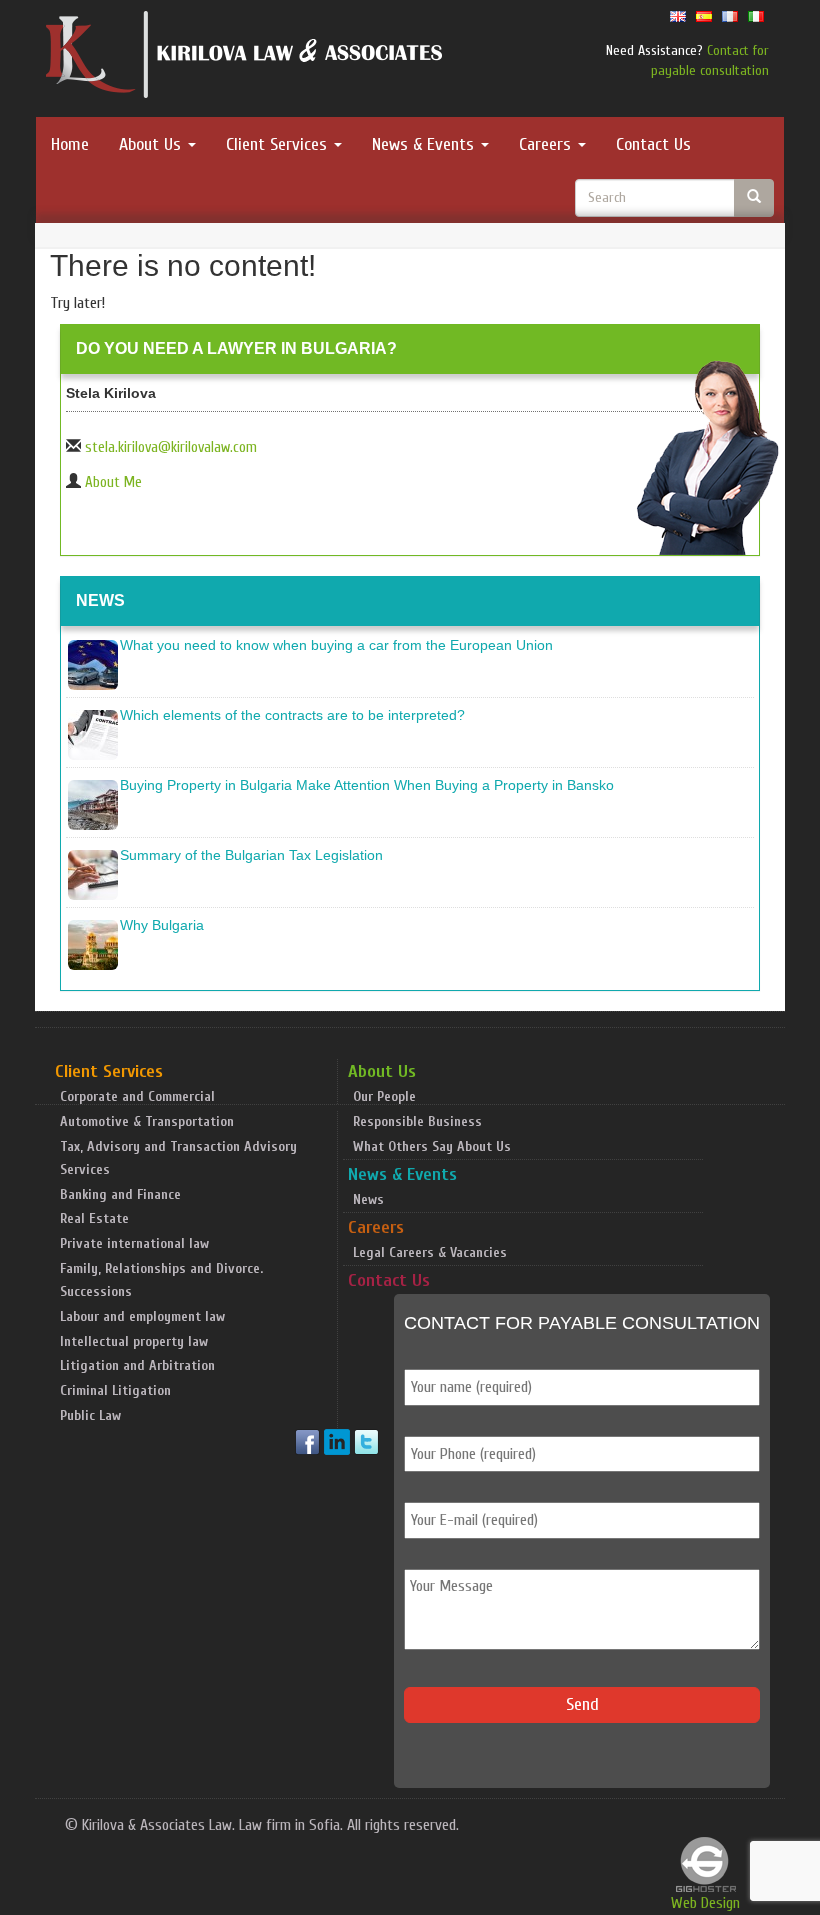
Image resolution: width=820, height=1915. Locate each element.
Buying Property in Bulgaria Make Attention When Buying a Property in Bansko (367, 785)
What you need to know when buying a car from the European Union (336, 645)
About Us (152, 144)
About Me (113, 482)
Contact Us (653, 144)
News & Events (425, 144)
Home (70, 144)
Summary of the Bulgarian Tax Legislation (251, 855)
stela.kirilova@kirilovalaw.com (171, 447)
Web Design (705, 1903)
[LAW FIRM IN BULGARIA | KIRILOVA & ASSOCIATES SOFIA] (245, 59)
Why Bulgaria (162, 925)
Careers (547, 144)
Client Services (279, 144)
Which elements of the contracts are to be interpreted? (292, 715)
